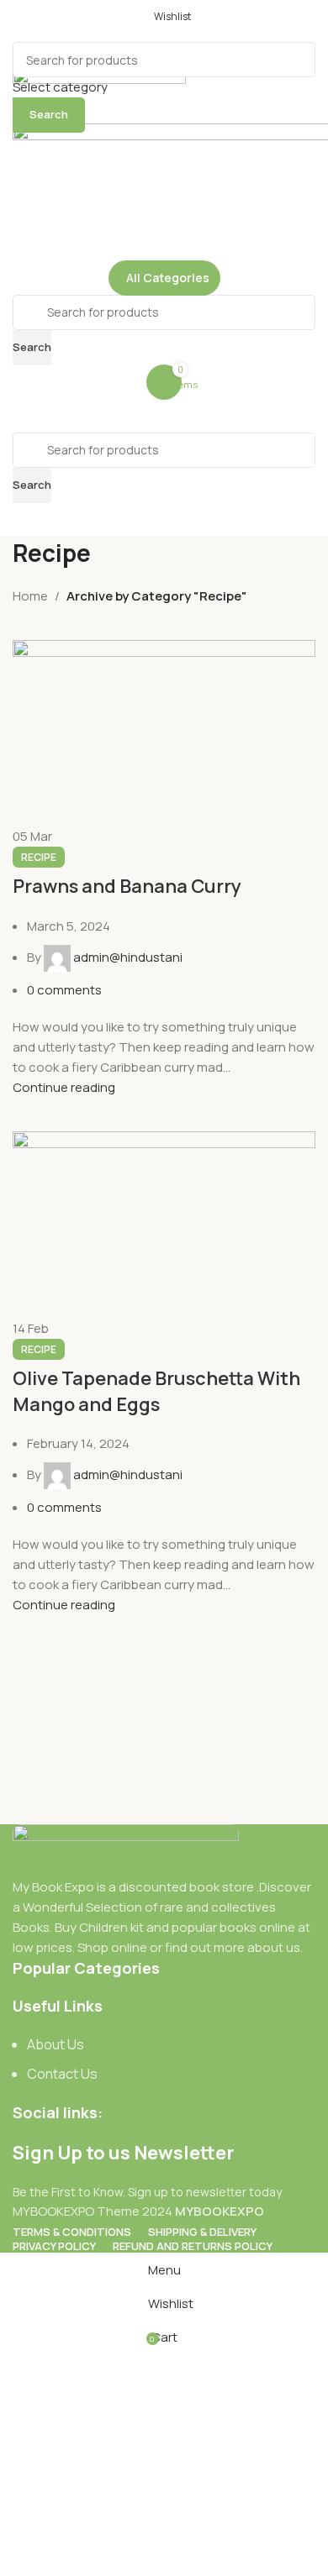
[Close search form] (21, 21)
